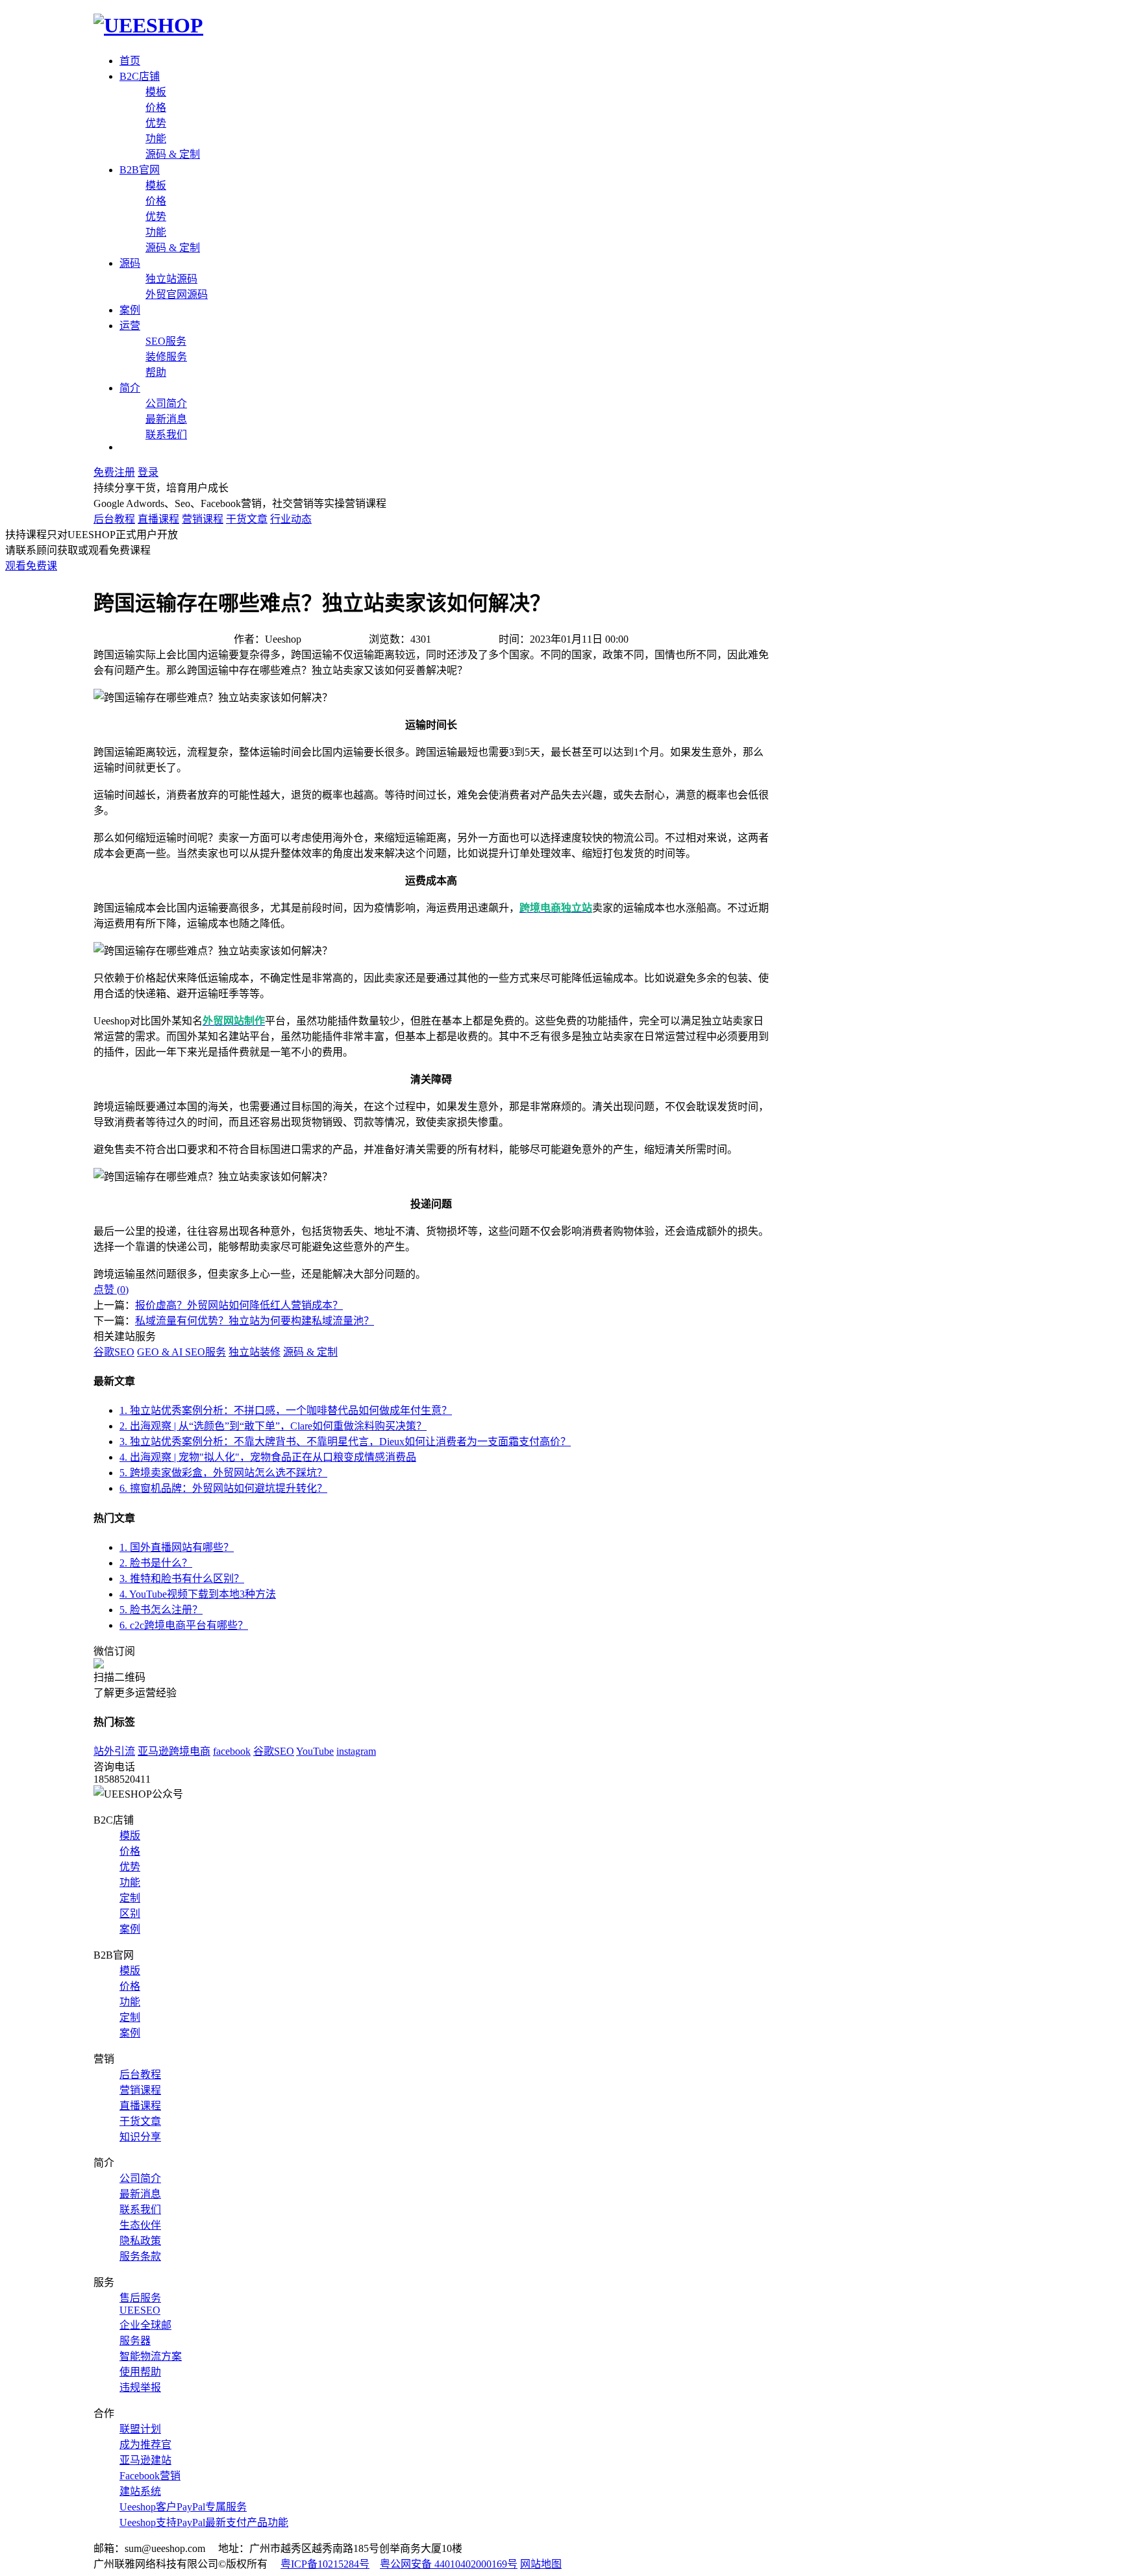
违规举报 (140, 2387)
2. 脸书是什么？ (156, 1563)
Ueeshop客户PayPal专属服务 (183, 2507)
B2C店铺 (140, 76)
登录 (148, 472)
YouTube (315, 1751)
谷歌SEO (114, 1352)
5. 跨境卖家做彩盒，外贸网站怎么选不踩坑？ (223, 1473)
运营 (130, 326)
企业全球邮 (145, 2325)
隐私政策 (140, 2241)
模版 (130, 1836)
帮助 (156, 372)
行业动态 (291, 519)
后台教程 (114, 519)
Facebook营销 (150, 2476)
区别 (130, 1913)
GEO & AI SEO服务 (181, 1352)
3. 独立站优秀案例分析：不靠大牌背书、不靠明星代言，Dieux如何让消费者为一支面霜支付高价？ (345, 1442)
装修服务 (166, 357)
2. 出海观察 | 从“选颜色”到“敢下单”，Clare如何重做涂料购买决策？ (273, 1426)
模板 (156, 92)
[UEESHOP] (148, 25)
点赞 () (111, 1290)
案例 (130, 310)
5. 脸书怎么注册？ (161, 1610)
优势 (156, 123)
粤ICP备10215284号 (325, 2564)
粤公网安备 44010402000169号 (449, 2564)
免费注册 (114, 472)
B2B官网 (140, 170)
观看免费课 (31, 566)
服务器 (135, 2341)
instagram (356, 1751)
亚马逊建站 (145, 2460)
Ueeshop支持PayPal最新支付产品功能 (204, 2522)
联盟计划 (140, 2429)
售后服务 (140, 2298)
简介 (130, 388)
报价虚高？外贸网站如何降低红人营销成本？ (239, 1305)
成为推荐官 (145, 2445)
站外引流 (114, 1751)
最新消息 (166, 419)
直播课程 (158, 519)
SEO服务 (166, 341)
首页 (130, 61)
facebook (232, 1751)
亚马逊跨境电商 (174, 1751)
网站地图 (541, 2564)
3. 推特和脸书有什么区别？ (182, 1579)
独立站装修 (255, 1352)
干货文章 (247, 519)
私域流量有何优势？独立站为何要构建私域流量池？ (255, 1321)
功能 (156, 139)
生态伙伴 (140, 2225)
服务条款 (140, 2256)
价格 (156, 107)
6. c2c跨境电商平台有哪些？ (184, 1625)
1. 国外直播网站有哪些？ (177, 1547)
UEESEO (140, 2310)
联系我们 (166, 435)
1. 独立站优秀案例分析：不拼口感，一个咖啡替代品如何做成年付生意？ (286, 1410)
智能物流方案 (151, 2356)
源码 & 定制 (173, 154)
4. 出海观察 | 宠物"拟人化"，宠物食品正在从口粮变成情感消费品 (268, 1457)
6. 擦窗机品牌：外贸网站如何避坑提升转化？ (223, 1488)
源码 (130, 263)
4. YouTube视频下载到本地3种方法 (198, 1594)
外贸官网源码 (177, 294)
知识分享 (140, 2137)
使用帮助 (140, 2372)
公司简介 (166, 403)
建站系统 (140, 2491)
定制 (130, 1898)
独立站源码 (171, 279)
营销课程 (203, 519)
